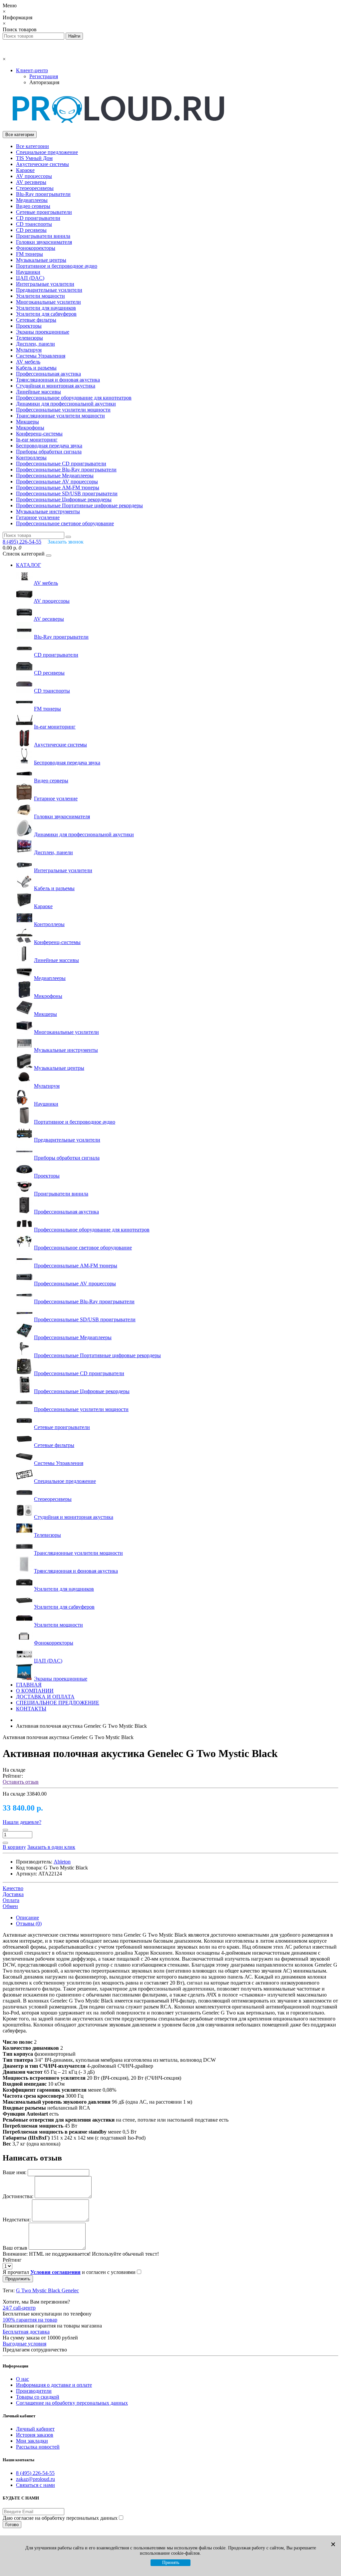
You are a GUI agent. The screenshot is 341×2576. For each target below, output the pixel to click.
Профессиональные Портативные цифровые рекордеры (79, 505)
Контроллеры (31, 458)
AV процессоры (34, 176)
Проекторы (29, 326)
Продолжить (18, 2279)
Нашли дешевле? (22, 1822)
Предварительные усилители (49, 290)
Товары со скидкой (38, 2397)
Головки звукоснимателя (44, 242)
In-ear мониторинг (37, 440)
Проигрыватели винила (43, 236)
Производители (34, 2391)
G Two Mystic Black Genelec (47, 2290)
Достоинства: (18, 2196)
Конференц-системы (39, 434)
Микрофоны (30, 428)
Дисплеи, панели (35, 344)
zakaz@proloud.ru (35, 2479)
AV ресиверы (31, 182)
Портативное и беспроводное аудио (57, 266)
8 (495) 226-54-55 (35, 2473)
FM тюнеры (29, 254)
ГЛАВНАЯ (29, 1685)
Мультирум (29, 350)
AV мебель (28, 362)
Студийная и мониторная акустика (56, 386)
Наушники (28, 272)
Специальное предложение (47, 152)
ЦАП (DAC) (30, 278)
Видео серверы (33, 206)
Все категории (32, 146)
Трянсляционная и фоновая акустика (58, 380)
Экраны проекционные (43, 332)
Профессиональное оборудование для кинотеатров (74, 398)
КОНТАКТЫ (31, 1709)
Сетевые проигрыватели (44, 212)
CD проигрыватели (38, 218)
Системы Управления (41, 356)
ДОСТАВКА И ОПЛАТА (45, 1697)
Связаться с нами (35, 2485)
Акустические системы (42, 164)
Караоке (25, 170)
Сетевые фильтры (36, 320)
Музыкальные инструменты (48, 511)
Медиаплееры (32, 200)
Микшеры (27, 422)
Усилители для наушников (46, 308)
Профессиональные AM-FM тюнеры (58, 487)
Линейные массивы (38, 392)
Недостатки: (17, 2220)
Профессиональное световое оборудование (65, 523)
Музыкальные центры (41, 260)
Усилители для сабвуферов (46, 314)
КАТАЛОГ (28, 565)
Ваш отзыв (15, 2248)
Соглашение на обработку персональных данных (72, 2403)
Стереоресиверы (35, 188)
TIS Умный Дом (34, 158)
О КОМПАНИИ (35, 1691)
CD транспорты (34, 224)
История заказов (35, 2435)
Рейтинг (12, 2260)
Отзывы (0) (29, 1924)
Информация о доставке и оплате (54, 2385)
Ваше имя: (14, 2172)
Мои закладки (32, 2441)
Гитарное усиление (38, 517)
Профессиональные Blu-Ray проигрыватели (66, 470)
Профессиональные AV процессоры (57, 482)
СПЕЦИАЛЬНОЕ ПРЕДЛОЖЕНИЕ (58, 1703)
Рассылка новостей (38, 2447)
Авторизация (44, 82)
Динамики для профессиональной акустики (66, 404)
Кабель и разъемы (36, 368)
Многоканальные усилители (48, 302)
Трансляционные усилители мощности (60, 416)
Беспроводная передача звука (49, 446)
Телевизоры (29, 338)
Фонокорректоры (36, 248)
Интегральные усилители (45, 284)
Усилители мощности (40, 296)
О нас (22, 2379)
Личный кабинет (35, 2429)
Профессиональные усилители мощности (63, 410)
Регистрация (44, 76)
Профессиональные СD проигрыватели (61, 464)
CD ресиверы (31, 230)
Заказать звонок (66, 542)
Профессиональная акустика (48, 374)
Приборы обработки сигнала (49, 452)
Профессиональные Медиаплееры (55, 476)
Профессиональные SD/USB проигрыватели (67, 493)
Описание (27, 1918)
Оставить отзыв (21, 1782)
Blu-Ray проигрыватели (43, 194)
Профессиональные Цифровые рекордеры (64, 499)
